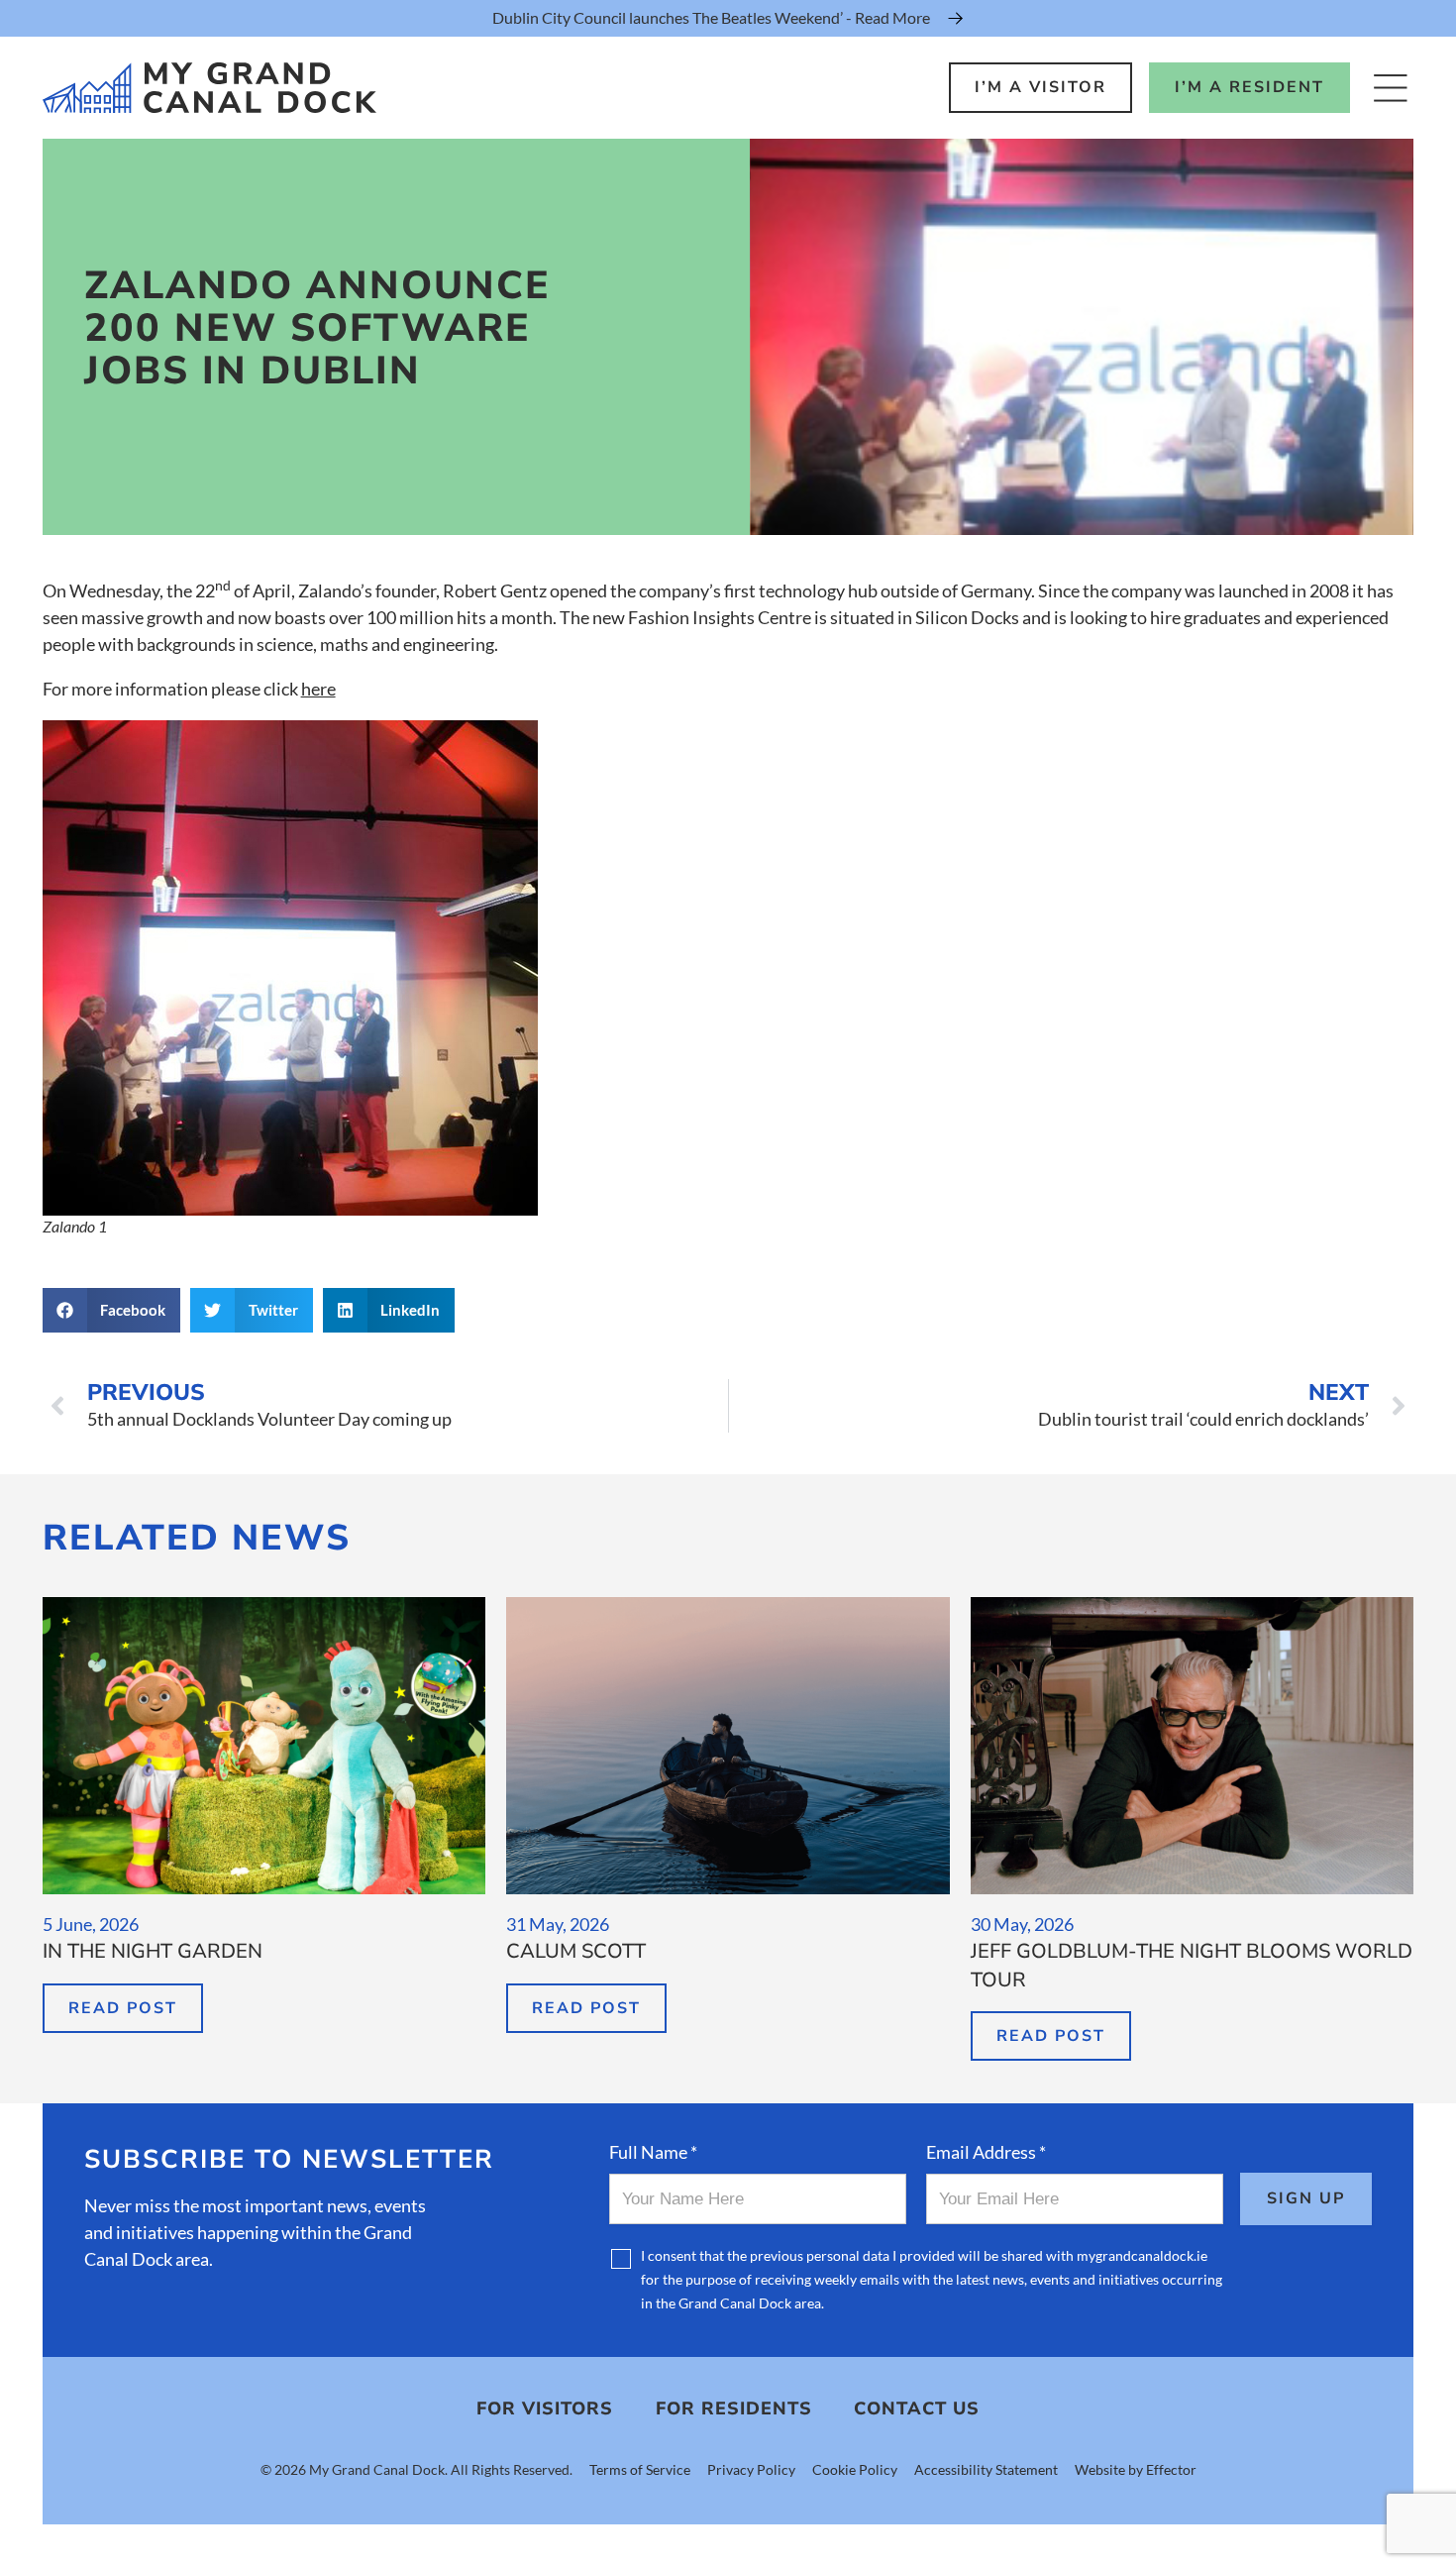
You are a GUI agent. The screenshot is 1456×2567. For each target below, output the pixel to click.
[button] (112, 1310)
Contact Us (917, 2408)
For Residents (734, 2408)
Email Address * (986, 2152)
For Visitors (545, 2408)
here (318, 689)
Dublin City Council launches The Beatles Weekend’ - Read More (711, 17)
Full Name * (653, 2152)
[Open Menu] (1390, 88)
